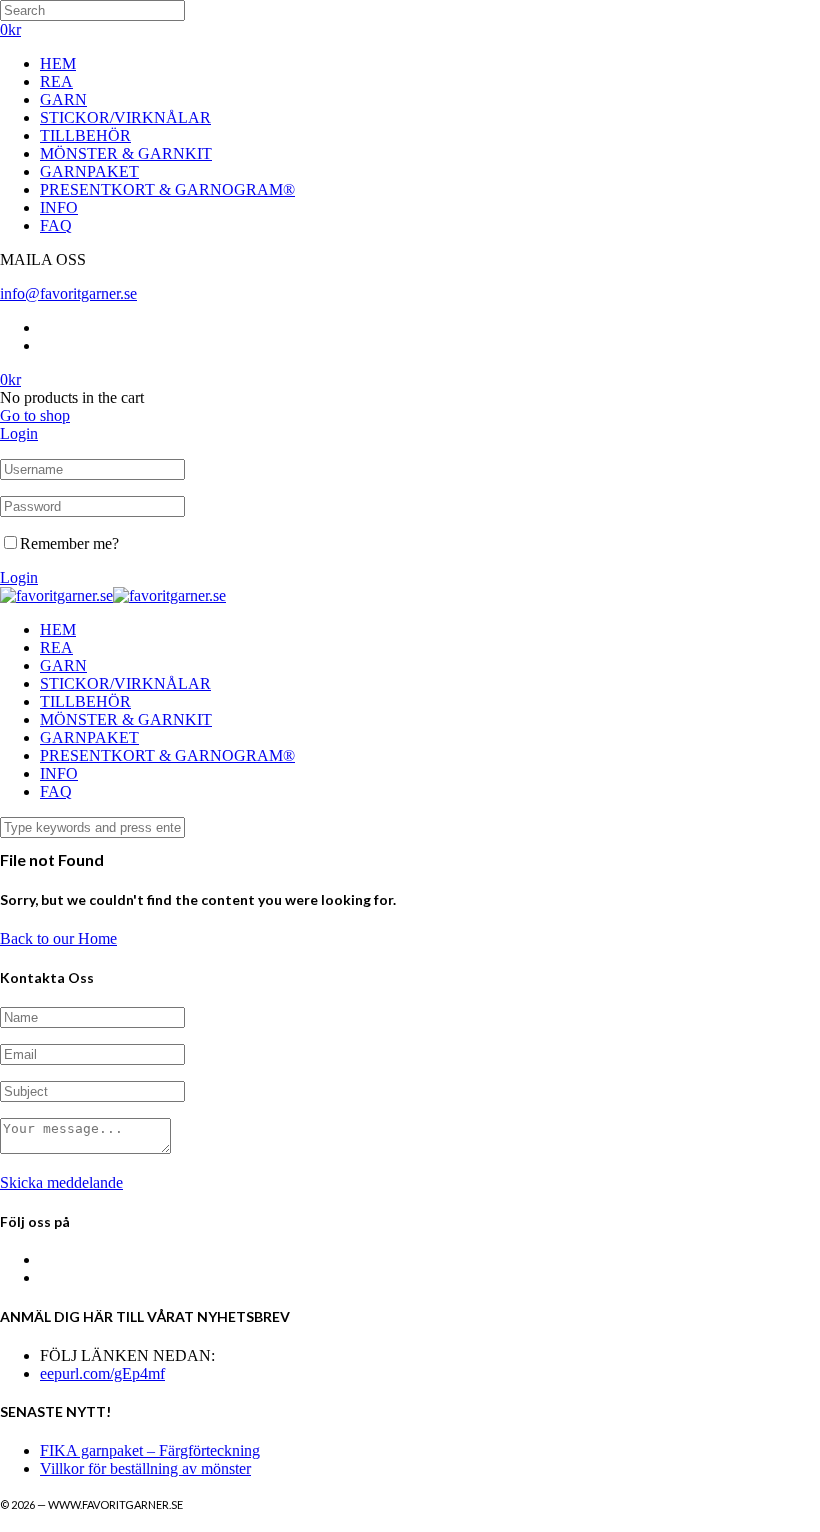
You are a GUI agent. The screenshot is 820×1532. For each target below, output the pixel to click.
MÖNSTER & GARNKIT (126, 153)
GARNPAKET (89, 171)
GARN (63, 99)
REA (56, 81)
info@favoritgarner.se (68, 293)
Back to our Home (58, 938)
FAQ (56, 225)
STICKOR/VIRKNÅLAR (125, 117)
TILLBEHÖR (85, 135)
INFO (59, 207)
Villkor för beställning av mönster (145, 1468)
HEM (58, 63)
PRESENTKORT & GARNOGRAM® (167, 189)
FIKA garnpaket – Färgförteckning (150, 1450)
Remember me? (69, 543)
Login (19, 433)
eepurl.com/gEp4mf (102, 1373)
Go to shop (35, 415)
